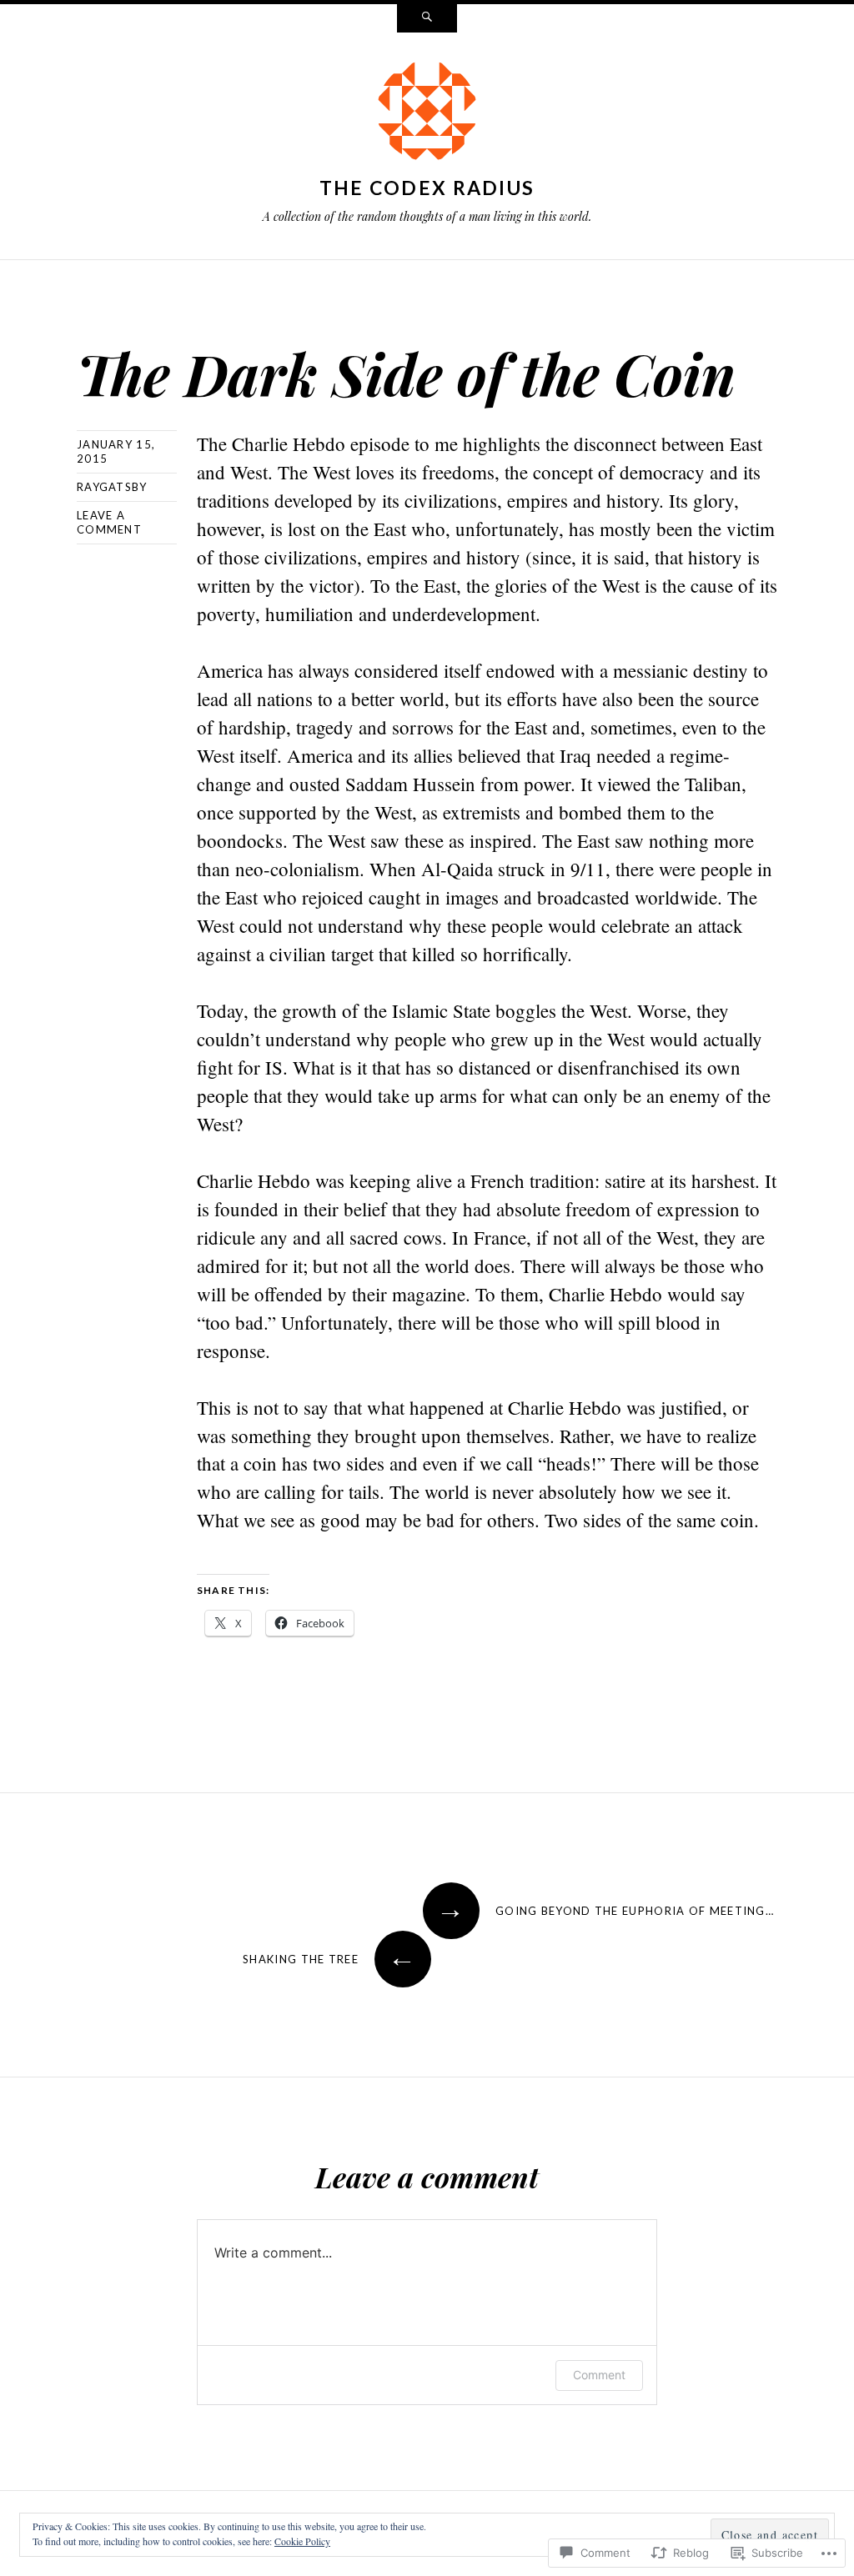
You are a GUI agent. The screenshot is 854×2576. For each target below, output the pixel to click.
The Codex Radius (427, 188)
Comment (599, 2375)
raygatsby (112, 487)
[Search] (427, 18)
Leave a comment (109, 522)
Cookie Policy (302, 2541)
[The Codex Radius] (427, 114)
